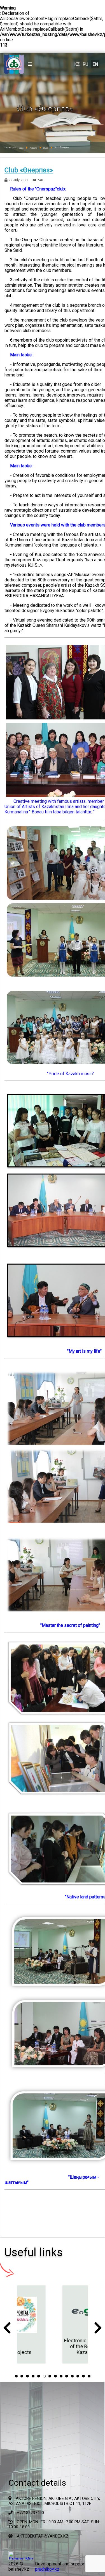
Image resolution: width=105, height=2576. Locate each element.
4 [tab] (33, 2376)
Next (98, 2329)
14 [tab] (89, 2376)
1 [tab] (16, 2376)
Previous (7, 2329)
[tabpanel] (53, 2324)
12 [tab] (78, 2376)
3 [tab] (27, 2376)
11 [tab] (72, 2376)
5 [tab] (39, 2376)
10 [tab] (67, 2376)
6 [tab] (44, 2376)
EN (95, 64)
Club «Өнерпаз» (29, 170)
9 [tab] (61, 2376)
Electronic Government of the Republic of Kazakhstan (53, 2346)
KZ (77, 64)
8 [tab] (55, 2376)
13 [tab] (83, 2376)
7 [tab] (50, 2376)
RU (85, 64)
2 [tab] (22, 2376)
